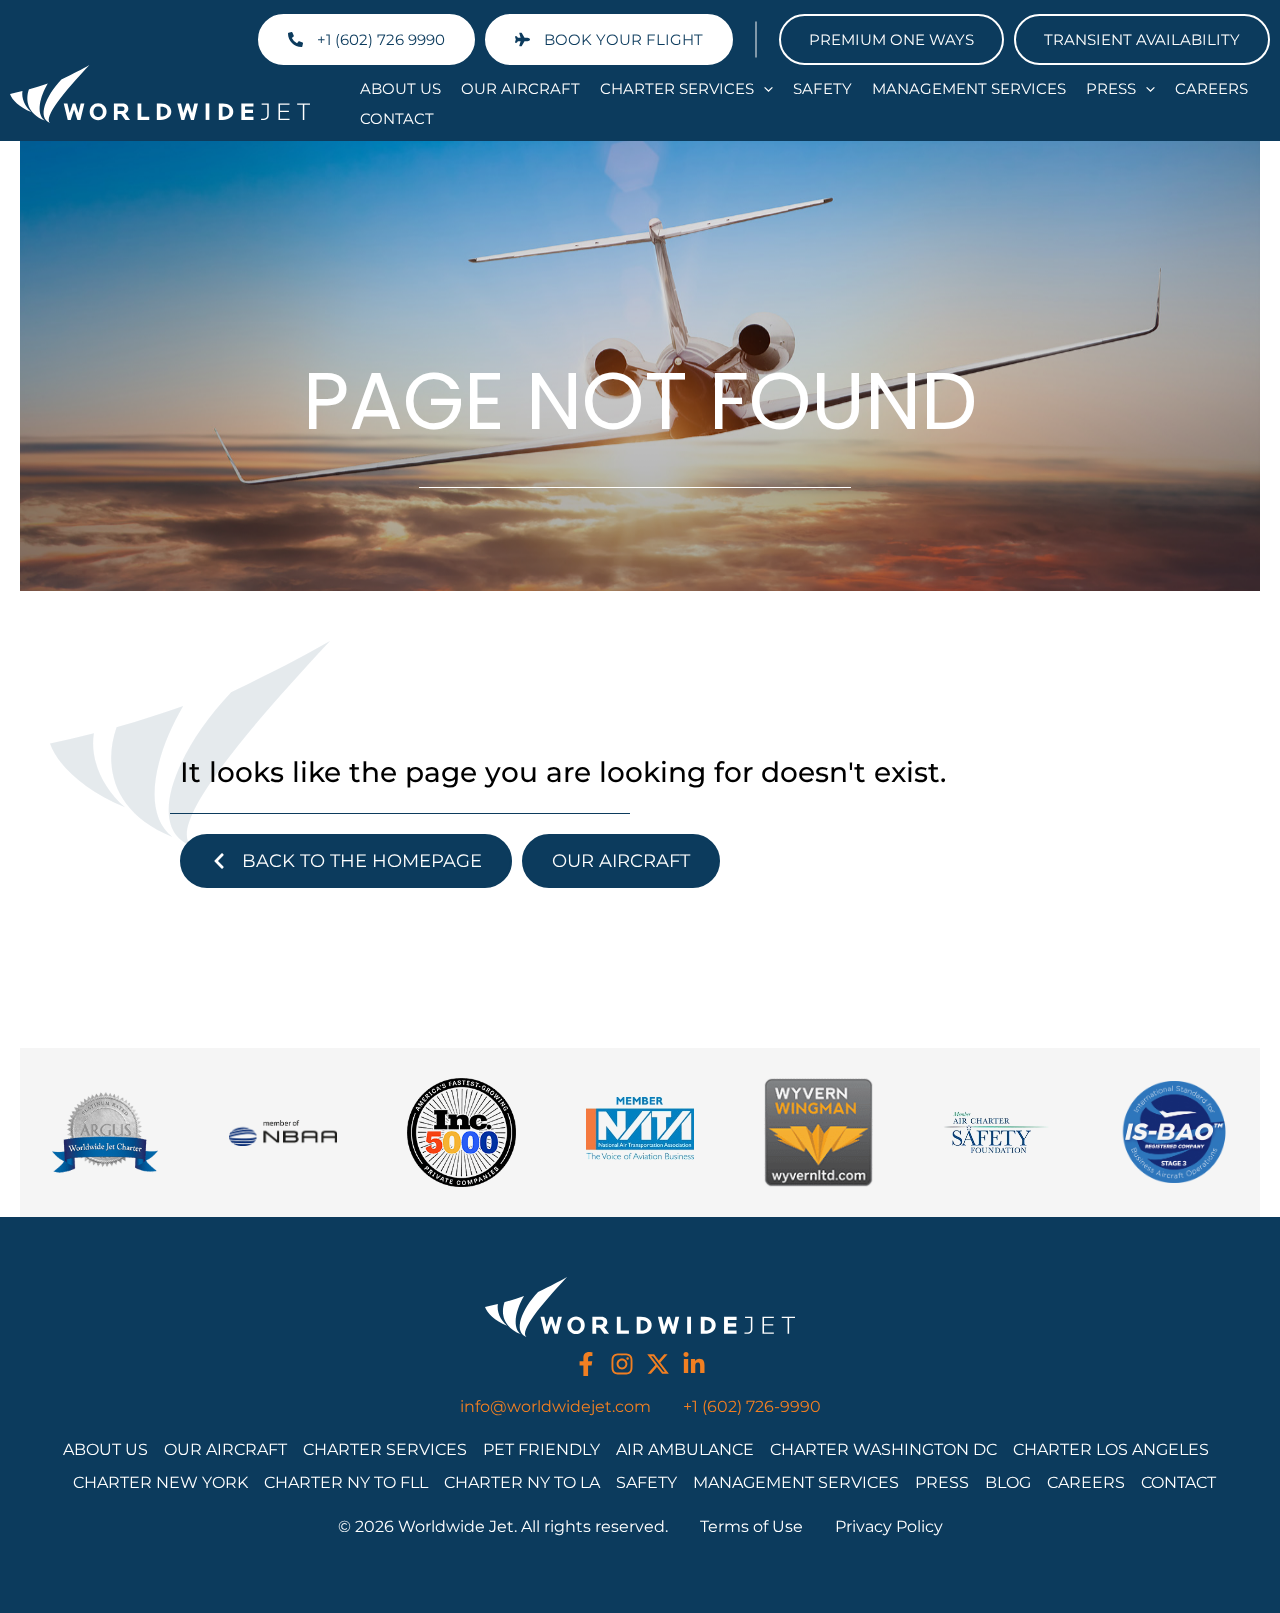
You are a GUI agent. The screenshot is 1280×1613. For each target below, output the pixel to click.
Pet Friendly (541, 1449)
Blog (1008, 1482)
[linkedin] (694, 1364)
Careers (1211, 88)
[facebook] (586, 1364)
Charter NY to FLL (346, 1482)
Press (1111, 88)
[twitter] (658, 1364)
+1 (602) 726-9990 (752, 1406)
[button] (763, 89)
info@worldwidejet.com (555, 1406)
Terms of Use (751, 1526)
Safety (822, 88)
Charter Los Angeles (1111, 1449)
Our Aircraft (520, 88)
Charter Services (677, 88)
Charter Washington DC (883, 1449)
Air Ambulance (685, 1449)
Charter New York (160, 1482)
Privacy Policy (889, 1526)
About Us (400, 88)
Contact (397, 118)
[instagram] (622, 1364)
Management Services (969, 88)
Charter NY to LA (522, 1482)
